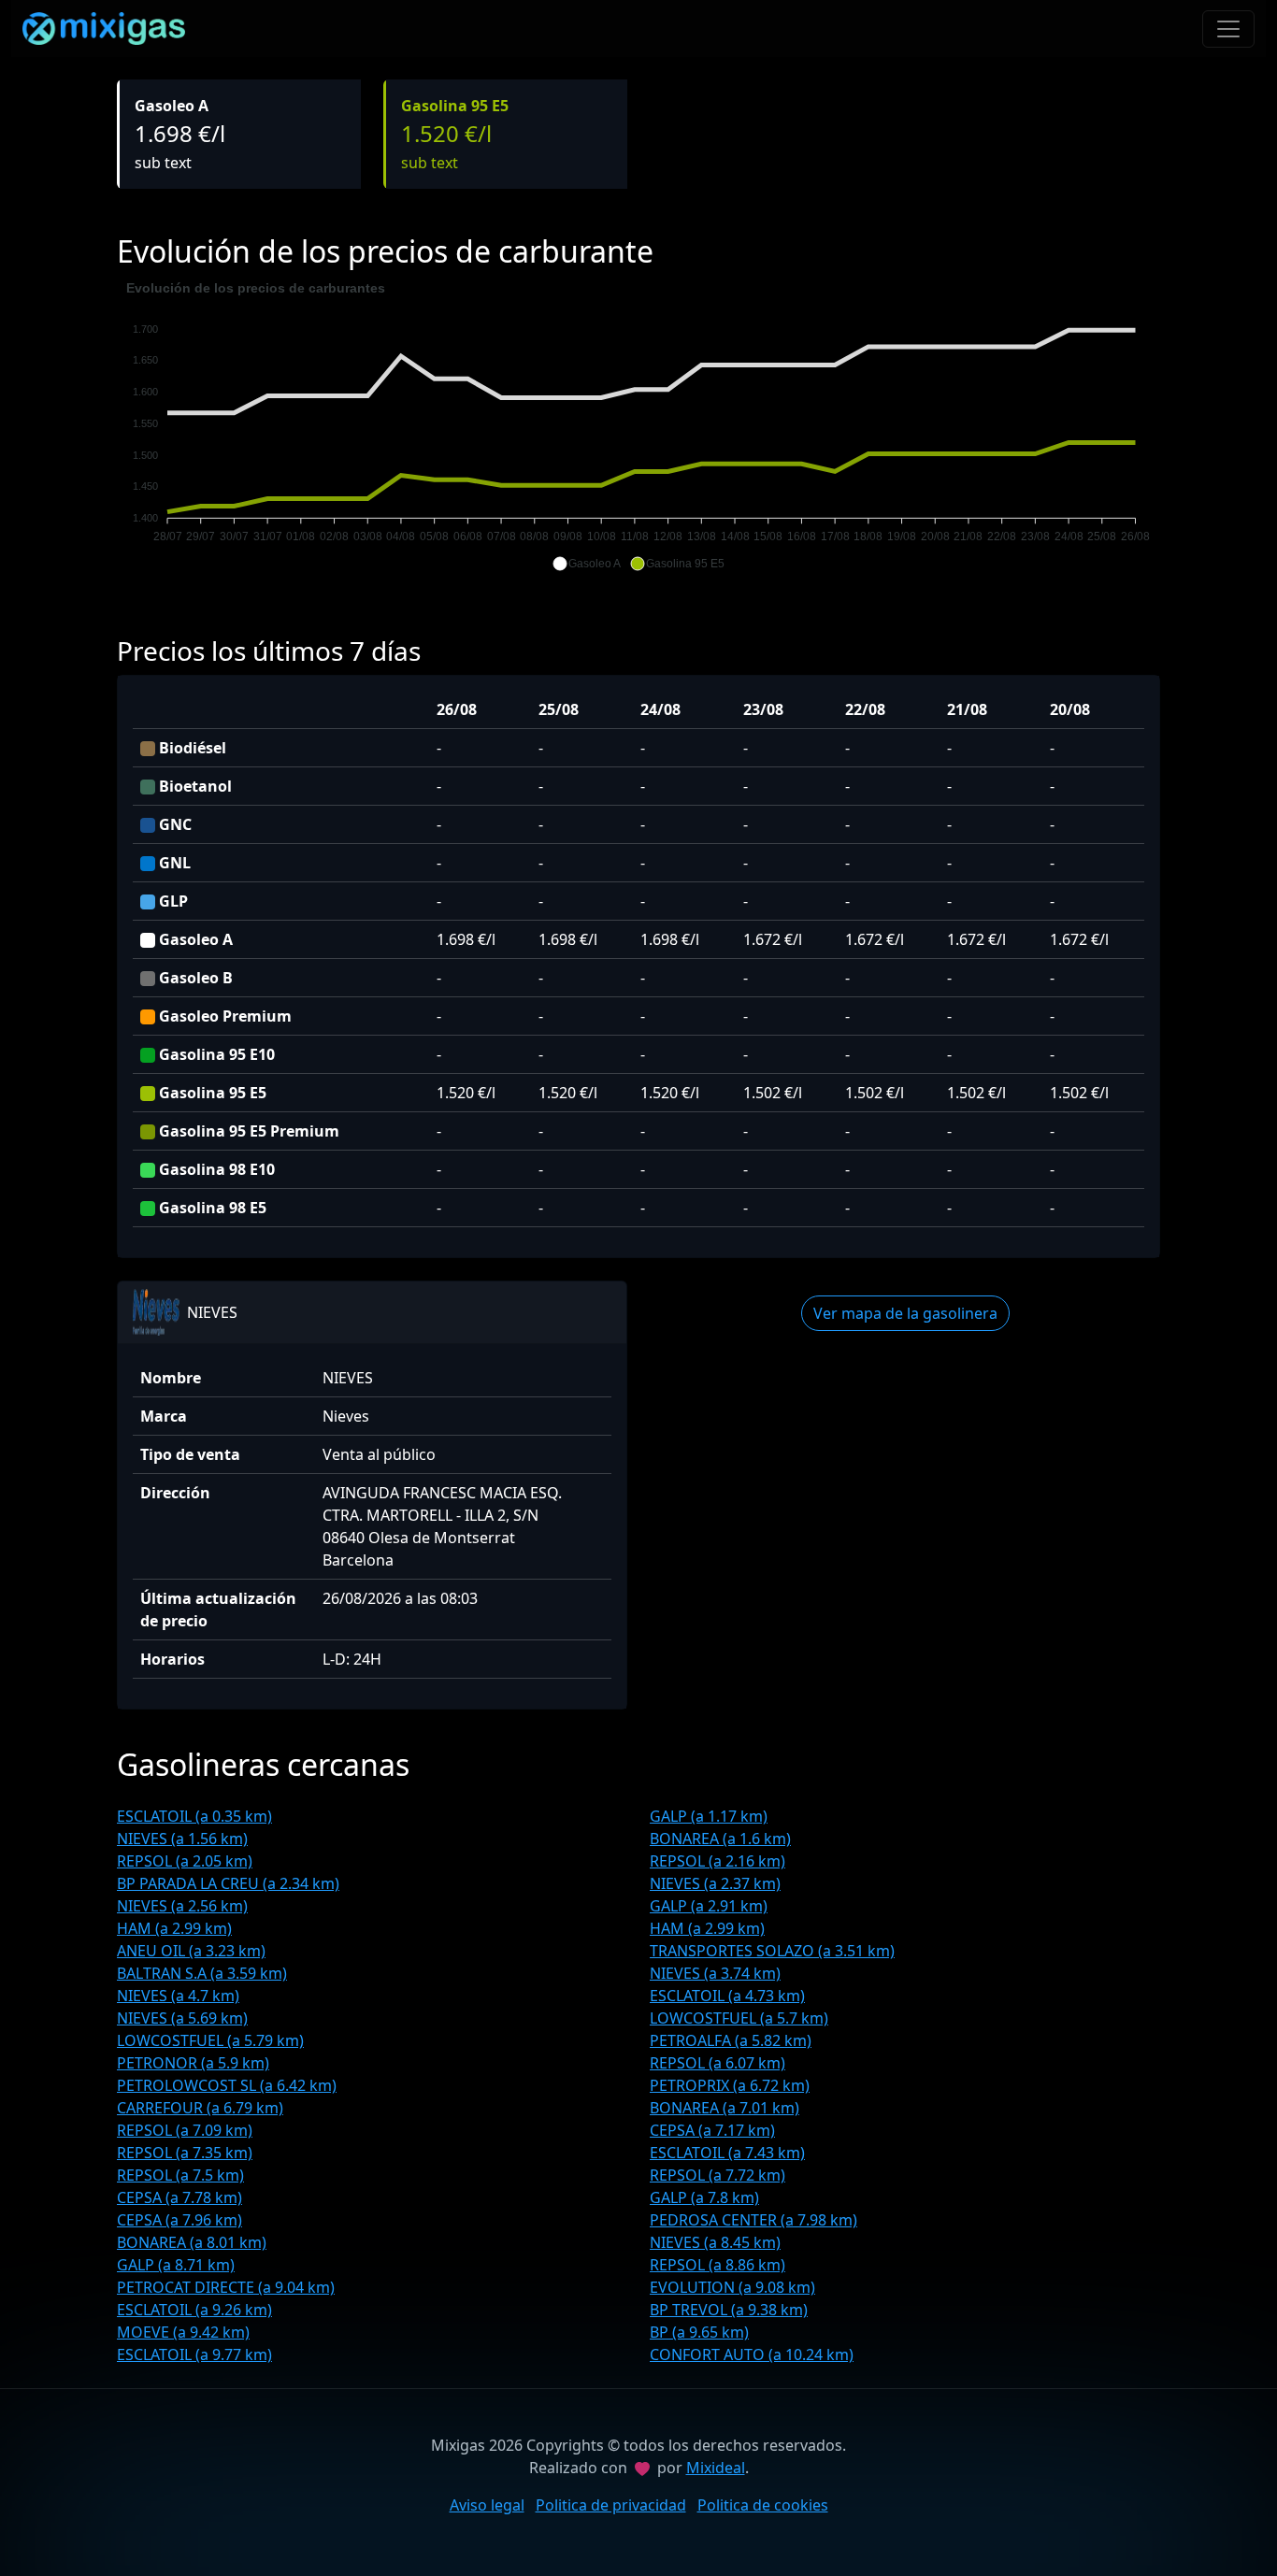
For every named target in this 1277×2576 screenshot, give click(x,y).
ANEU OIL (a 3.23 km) (191, 1951)
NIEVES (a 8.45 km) (715, 2242)
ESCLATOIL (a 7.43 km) (727, 2153)
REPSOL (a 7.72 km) (717, 2175)
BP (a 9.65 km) (699, 2332)
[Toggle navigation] (1228, 29)
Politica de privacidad (611, 2505)
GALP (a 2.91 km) (709, 1906)
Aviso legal (487, 2505)
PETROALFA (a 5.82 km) (731, 2040)
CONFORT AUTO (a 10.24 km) (752, 2354)
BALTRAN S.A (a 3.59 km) (202, 1973)
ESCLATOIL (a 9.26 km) (194, 2310)
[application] (638, 426)
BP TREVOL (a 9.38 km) (729, 2310)
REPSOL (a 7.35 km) (185, 2153)
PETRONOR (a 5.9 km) (193, 2063)
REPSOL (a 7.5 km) (180, 2175)
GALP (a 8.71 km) (176, 2265)
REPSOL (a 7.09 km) (185, 2130)
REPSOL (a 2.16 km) (717, 1861)
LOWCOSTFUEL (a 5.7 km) (739, 2018)
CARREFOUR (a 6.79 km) (200, 2108)
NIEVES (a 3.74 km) (715, 1973)
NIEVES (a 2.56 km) (182, 1906)
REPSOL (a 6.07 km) (717, 2063)
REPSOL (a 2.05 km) (185, 1861)
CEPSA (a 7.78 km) (179, 2197)
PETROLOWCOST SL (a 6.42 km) (227, 2085)
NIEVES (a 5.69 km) (182, 2018)
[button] (587, 564)
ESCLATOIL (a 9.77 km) (194, 2354)
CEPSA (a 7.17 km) (712, 2130)
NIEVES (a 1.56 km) (182, 1839)
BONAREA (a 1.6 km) (720, 1839)
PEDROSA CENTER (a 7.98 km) (753, 2220)
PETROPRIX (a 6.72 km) (730, 2085)
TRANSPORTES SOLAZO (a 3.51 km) (772, 1951)
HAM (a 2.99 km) (174, 1928)
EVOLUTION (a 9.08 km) (732, 2287)
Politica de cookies (763, 2505)
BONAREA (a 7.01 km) (725, 2108)
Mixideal (716, 2468)
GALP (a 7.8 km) (704, 2197)
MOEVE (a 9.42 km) (183, 2332)
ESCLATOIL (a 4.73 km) (727, 1996)
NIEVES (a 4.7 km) (178, 1996)
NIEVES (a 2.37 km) (715, 1883)
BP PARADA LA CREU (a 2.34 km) (228, 1883)
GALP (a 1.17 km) (709, 1816)
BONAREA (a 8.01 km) (192, 2242)
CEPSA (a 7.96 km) (179, 2220)
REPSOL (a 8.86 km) (717, 2265)
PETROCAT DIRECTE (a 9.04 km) (226, 2287)
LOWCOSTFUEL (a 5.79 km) (210, 2040)
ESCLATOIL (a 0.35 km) (194, 1816)
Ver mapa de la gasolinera (905, 1313)
